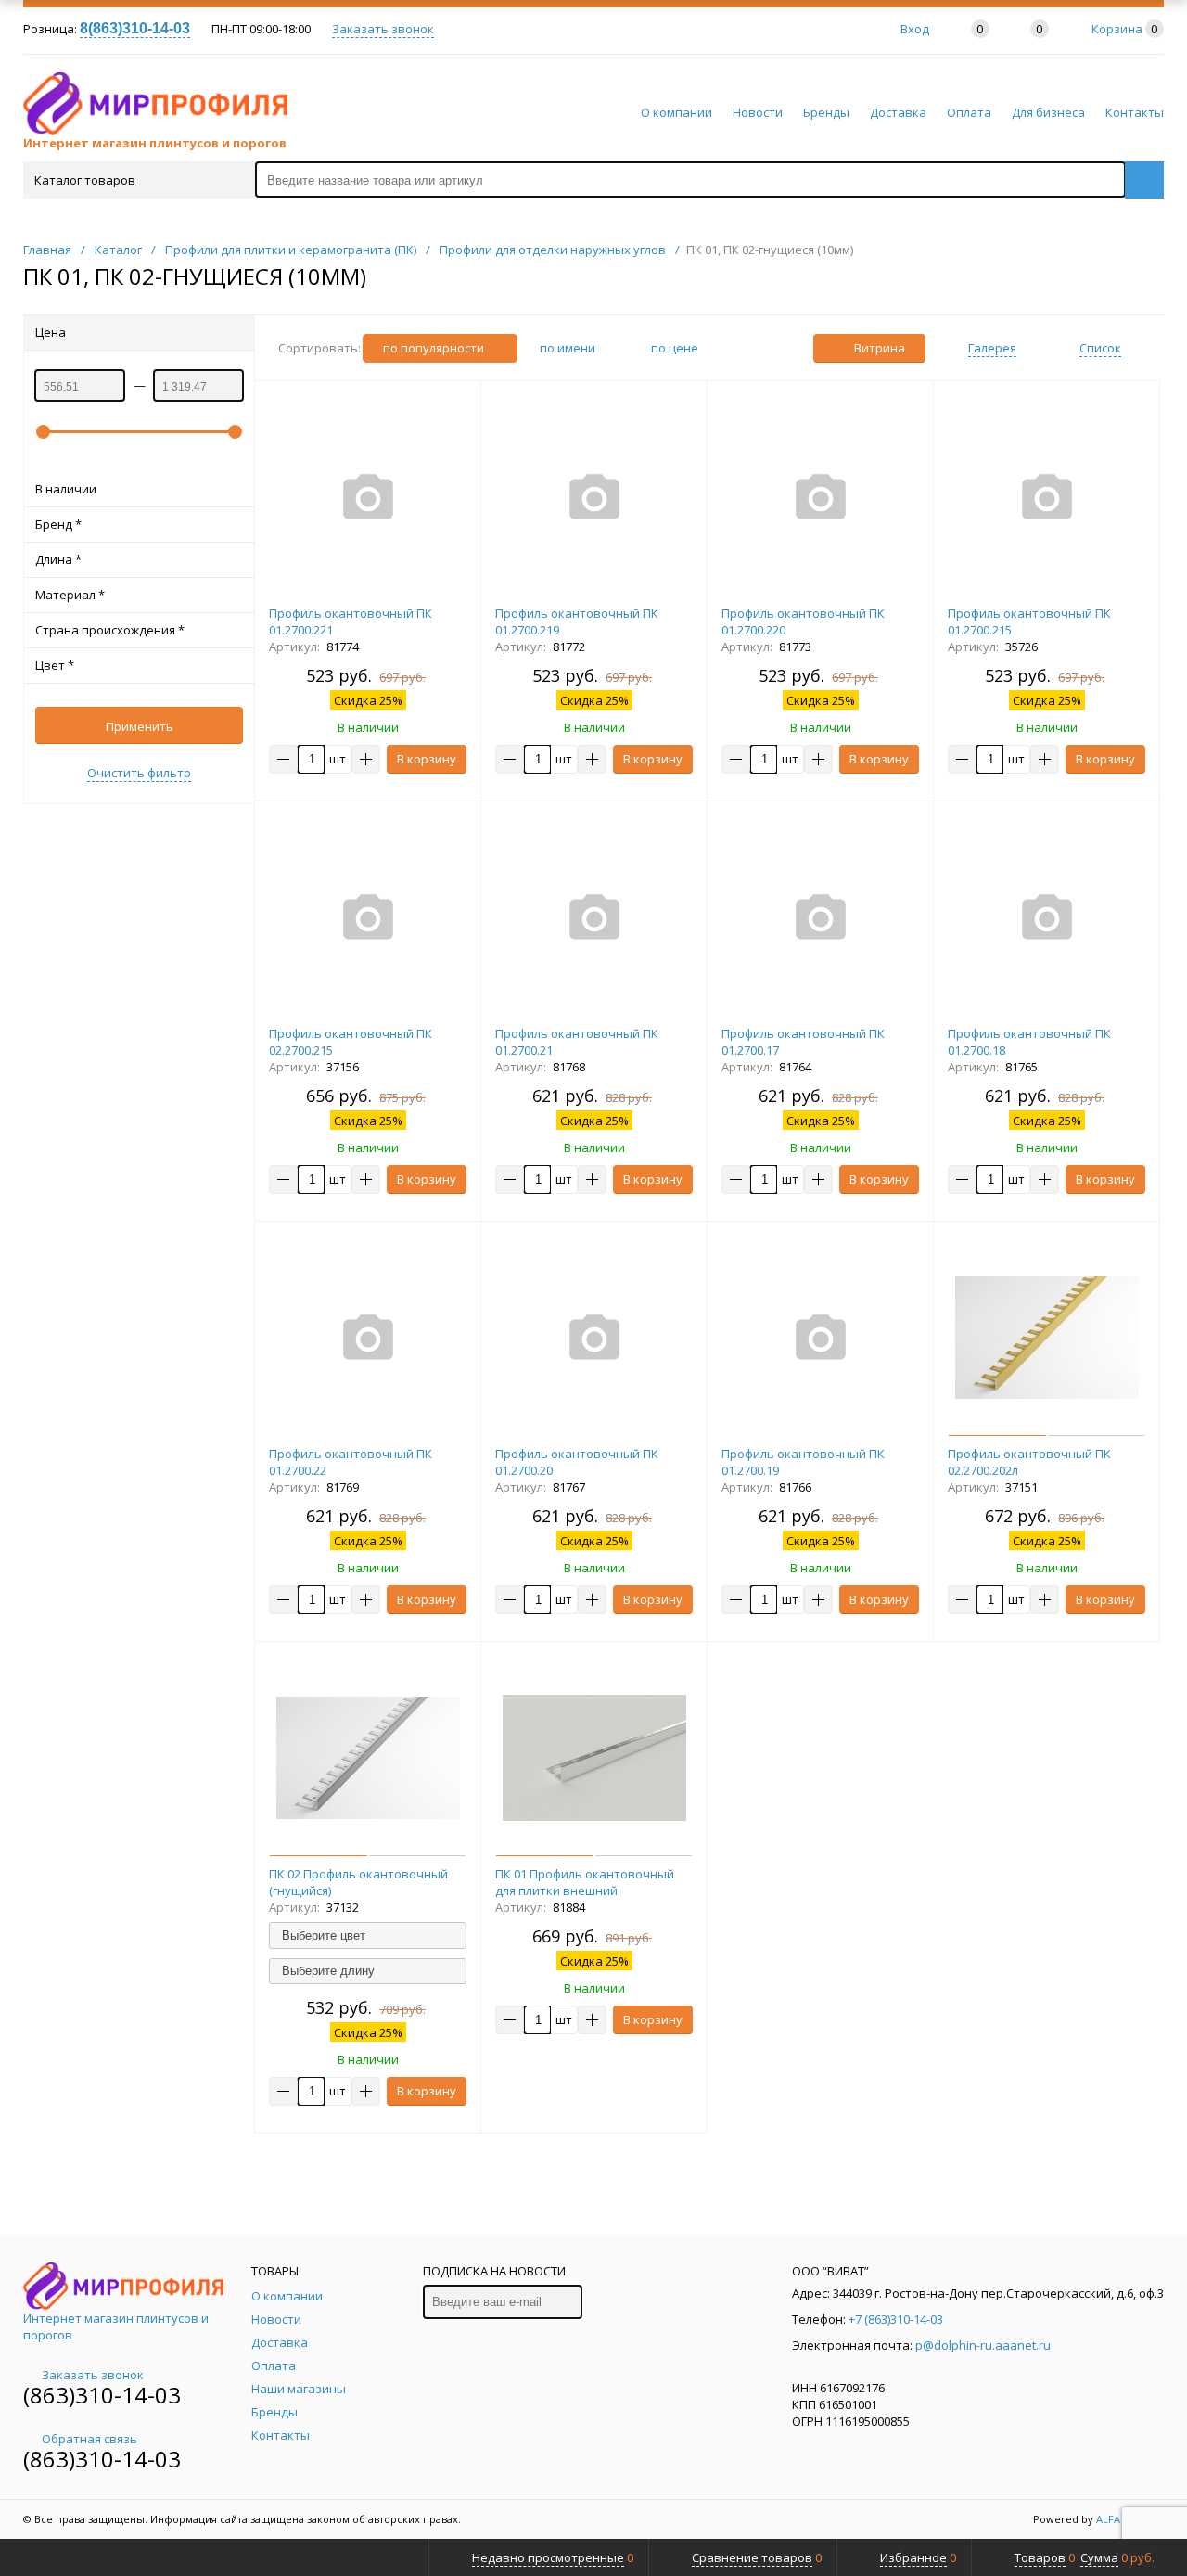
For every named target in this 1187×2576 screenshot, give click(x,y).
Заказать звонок (383, 29)
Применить (140, 726)
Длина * (58, 559)
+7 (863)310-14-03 (896, 2319)
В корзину (427, 759)
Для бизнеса (1048, 112)
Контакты (1135, 112)
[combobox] (368, 1935)
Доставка (898, 112)
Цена (51, 332)
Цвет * (55, 665)
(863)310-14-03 (102, 2395)
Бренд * (58, 524)
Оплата (969, 112)
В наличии (66, 489)
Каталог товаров (85, 180)
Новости (758, 112)
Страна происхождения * (110, 630)
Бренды (826, 112)
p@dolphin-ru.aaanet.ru (983, 2345)
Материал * (70, 595)
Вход (915, 29)
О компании (676, 112)
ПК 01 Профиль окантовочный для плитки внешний (585, 1882)
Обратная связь (89, 2439)
